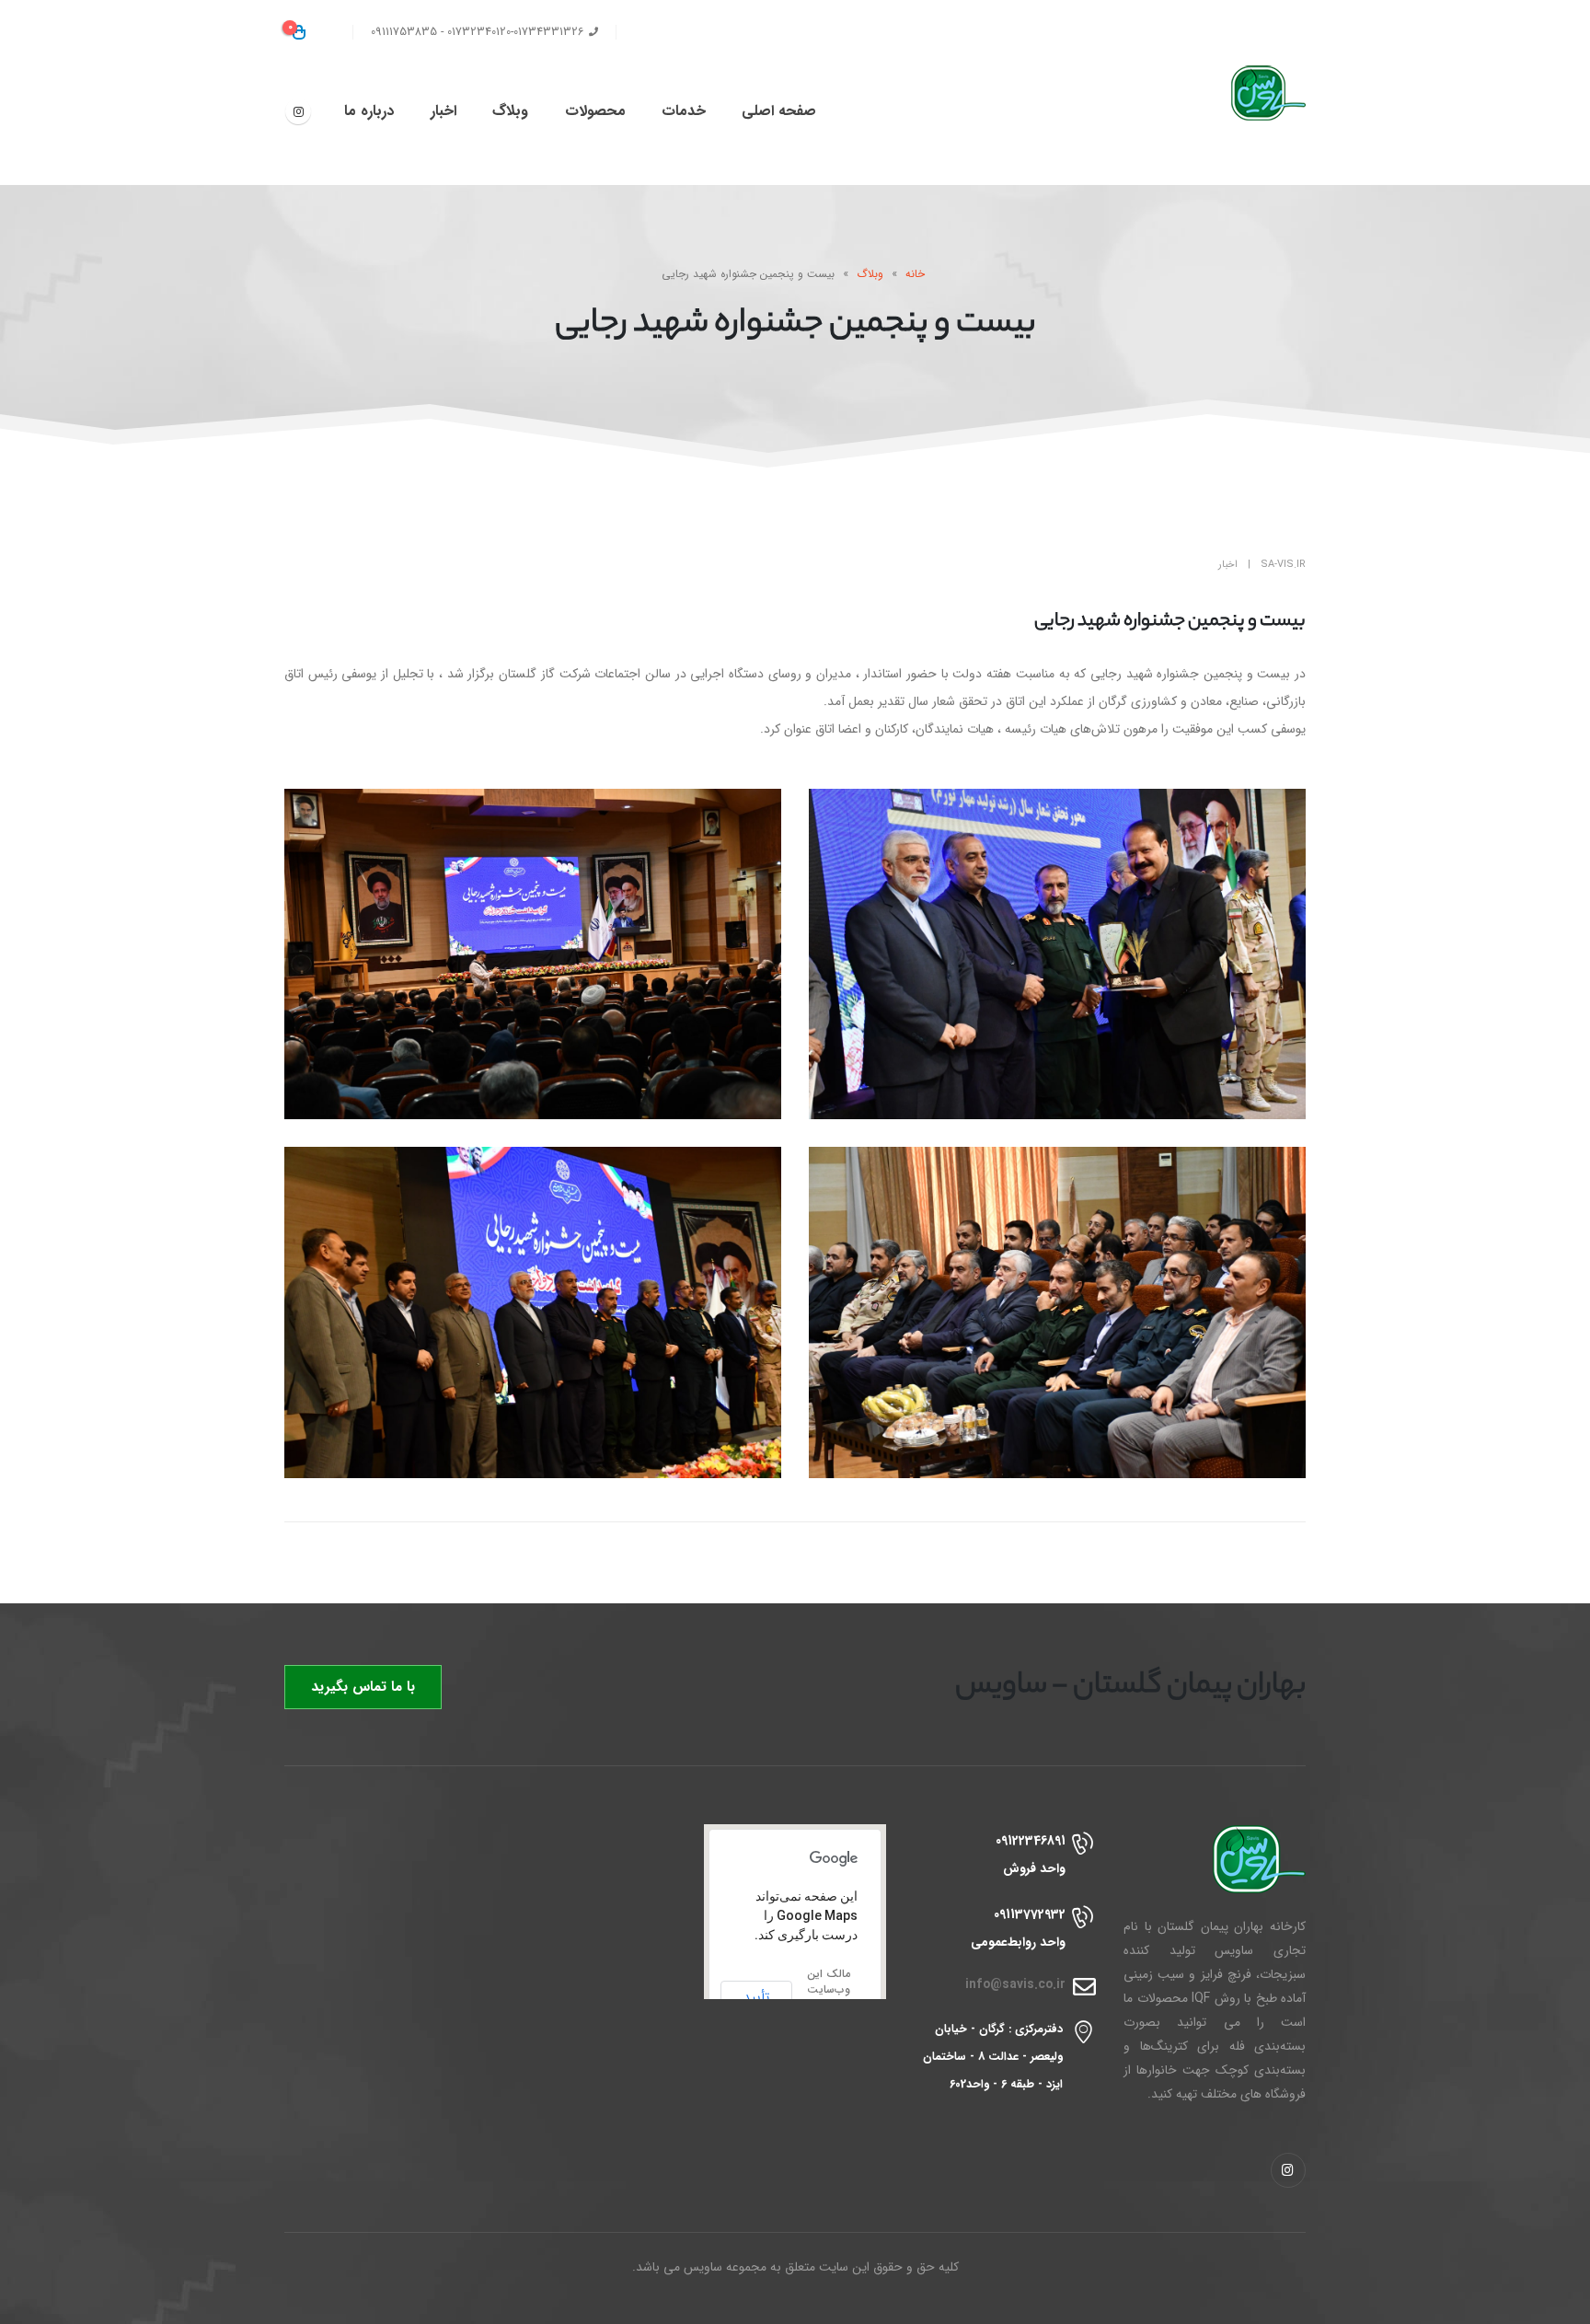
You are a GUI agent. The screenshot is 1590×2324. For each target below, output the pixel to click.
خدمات (684, 111)
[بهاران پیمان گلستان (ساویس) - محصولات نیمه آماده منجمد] (1250, 93)
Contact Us (664, 32)
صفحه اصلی (779, 111)
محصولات (595, 111)
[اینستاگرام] (298, 111)
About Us (747, 32)
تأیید (756, 1997)
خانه (915, 274)
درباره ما (369, 111)
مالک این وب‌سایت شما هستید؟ (829, 1997)
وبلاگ (510, 111)
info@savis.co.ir (1015, 1985)
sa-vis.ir (1283, 565)
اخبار (444, 111)
